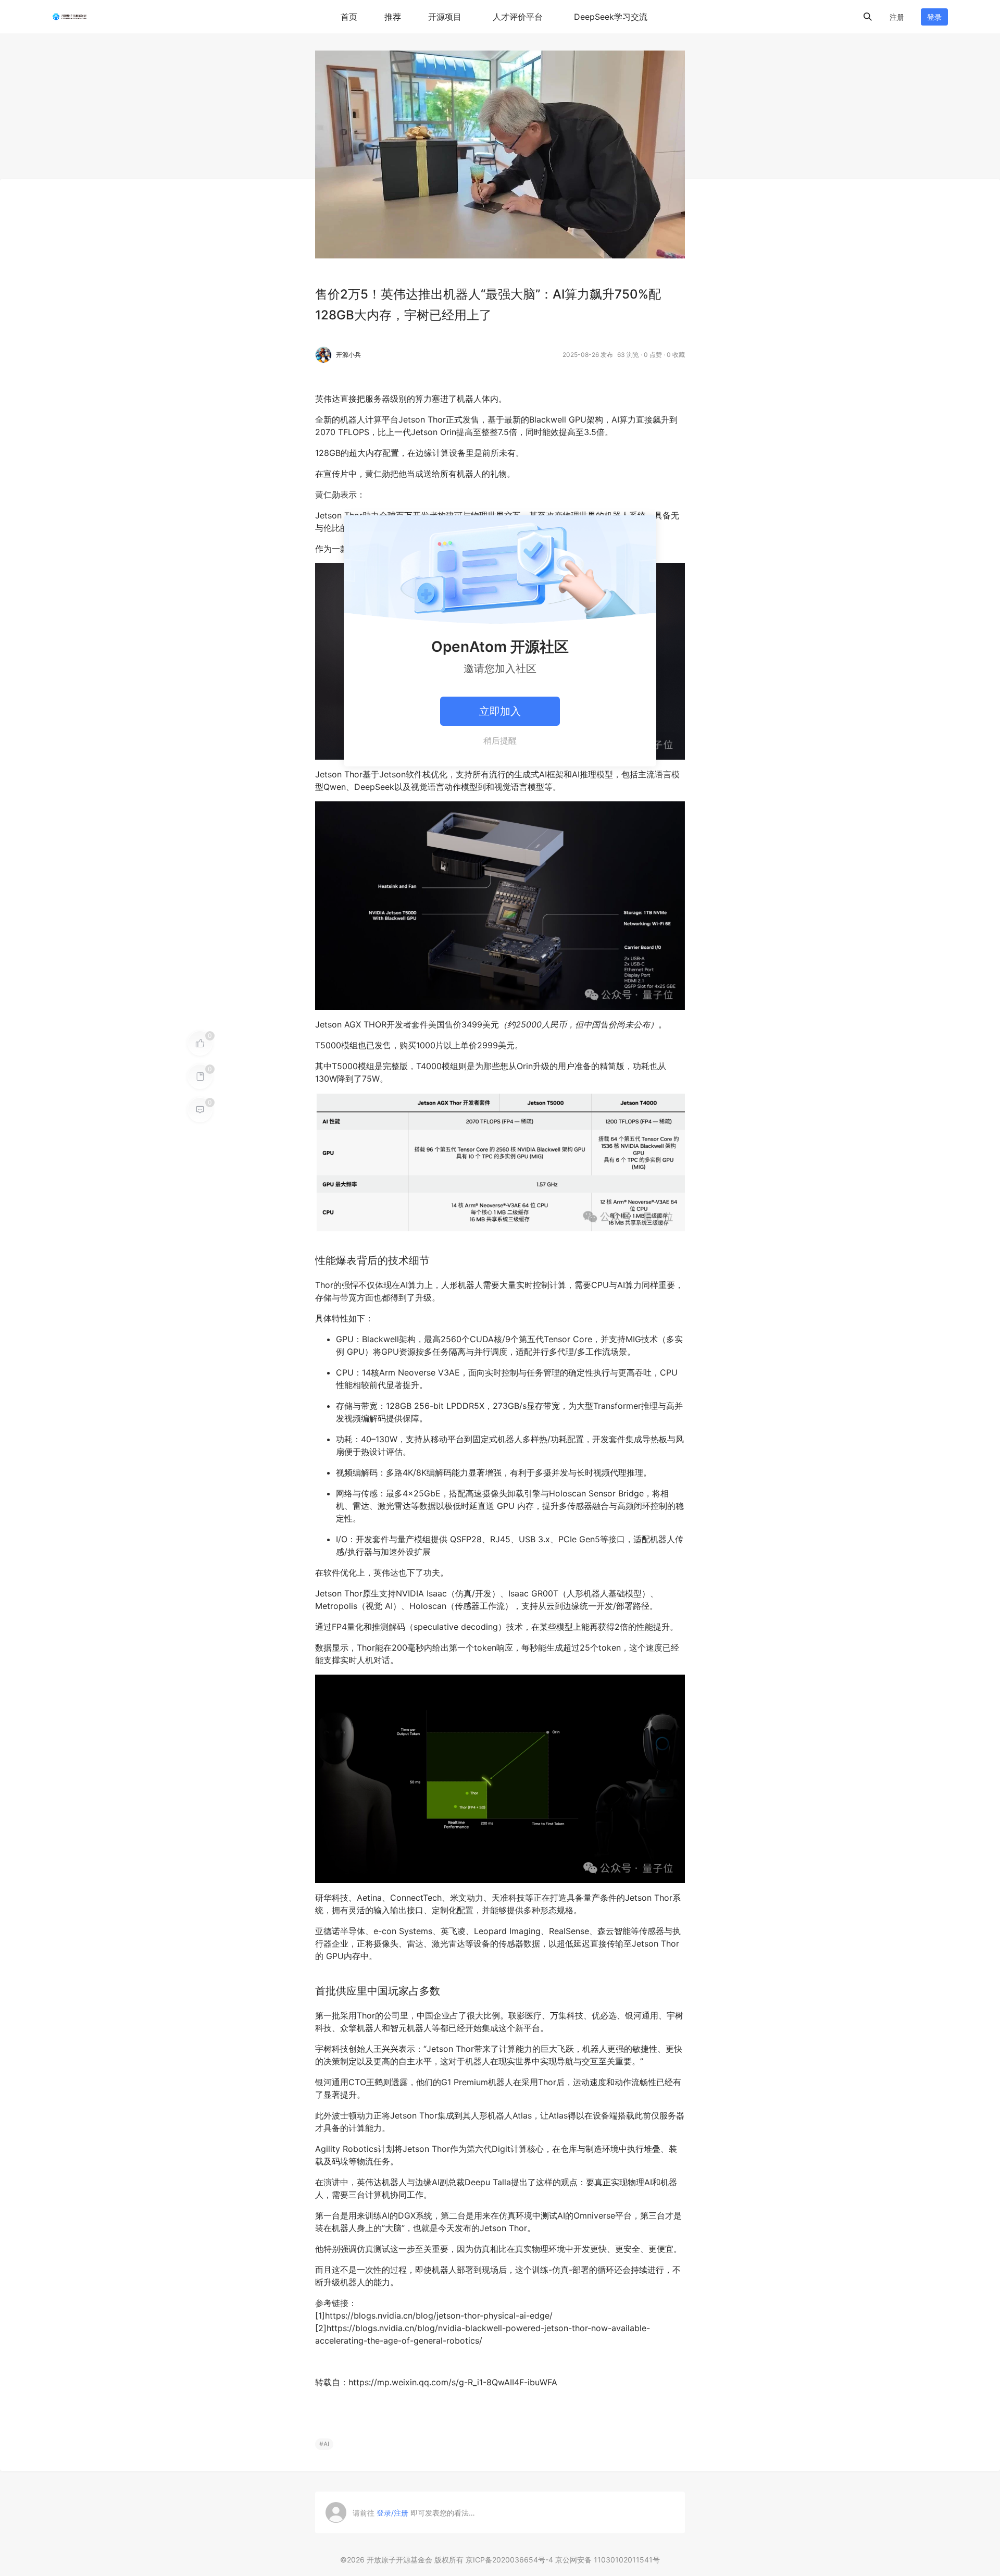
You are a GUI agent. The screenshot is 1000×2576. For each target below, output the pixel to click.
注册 (897, 17)
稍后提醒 (500, 740)
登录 (934, 17)
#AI (324, 2444)
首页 (349, 17)
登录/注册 (392, 2513)
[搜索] (868, 17)
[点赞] (200, 1043)
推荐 (393, 17)
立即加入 (500, 711)
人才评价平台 (518, 17)
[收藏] (200, 1076)
